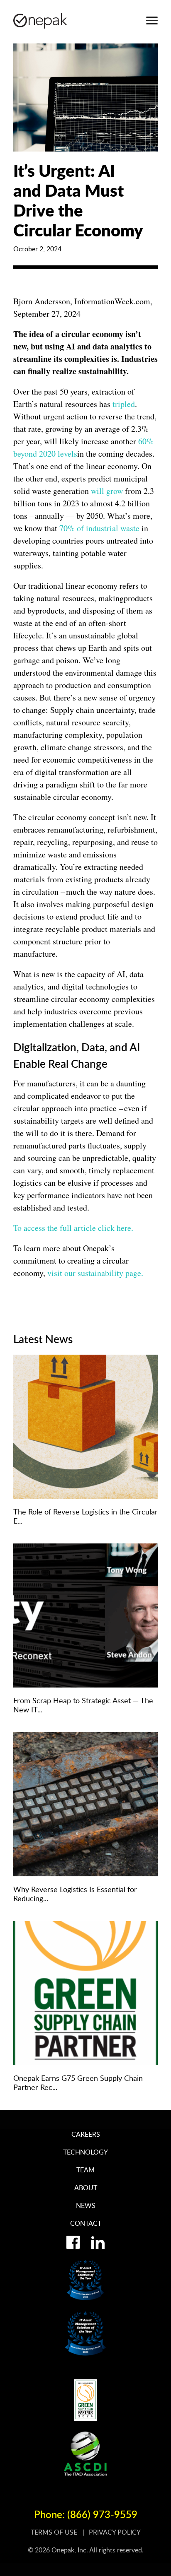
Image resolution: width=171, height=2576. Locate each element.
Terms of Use (55, 2532)
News (86, 2205)
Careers (86, 2134)
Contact (86, 2223)
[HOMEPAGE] (40, 21)
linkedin (98, 2242)
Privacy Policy (115, 2532)
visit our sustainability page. (95, 1273)
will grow (107, 491)
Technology (85, 2152)
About (86, 2188)
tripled (124, 404)
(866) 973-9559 (102, 2514)
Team (85, 2170)
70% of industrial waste (99, 528)
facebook (73, 2242)
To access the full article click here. (73, 1228)
